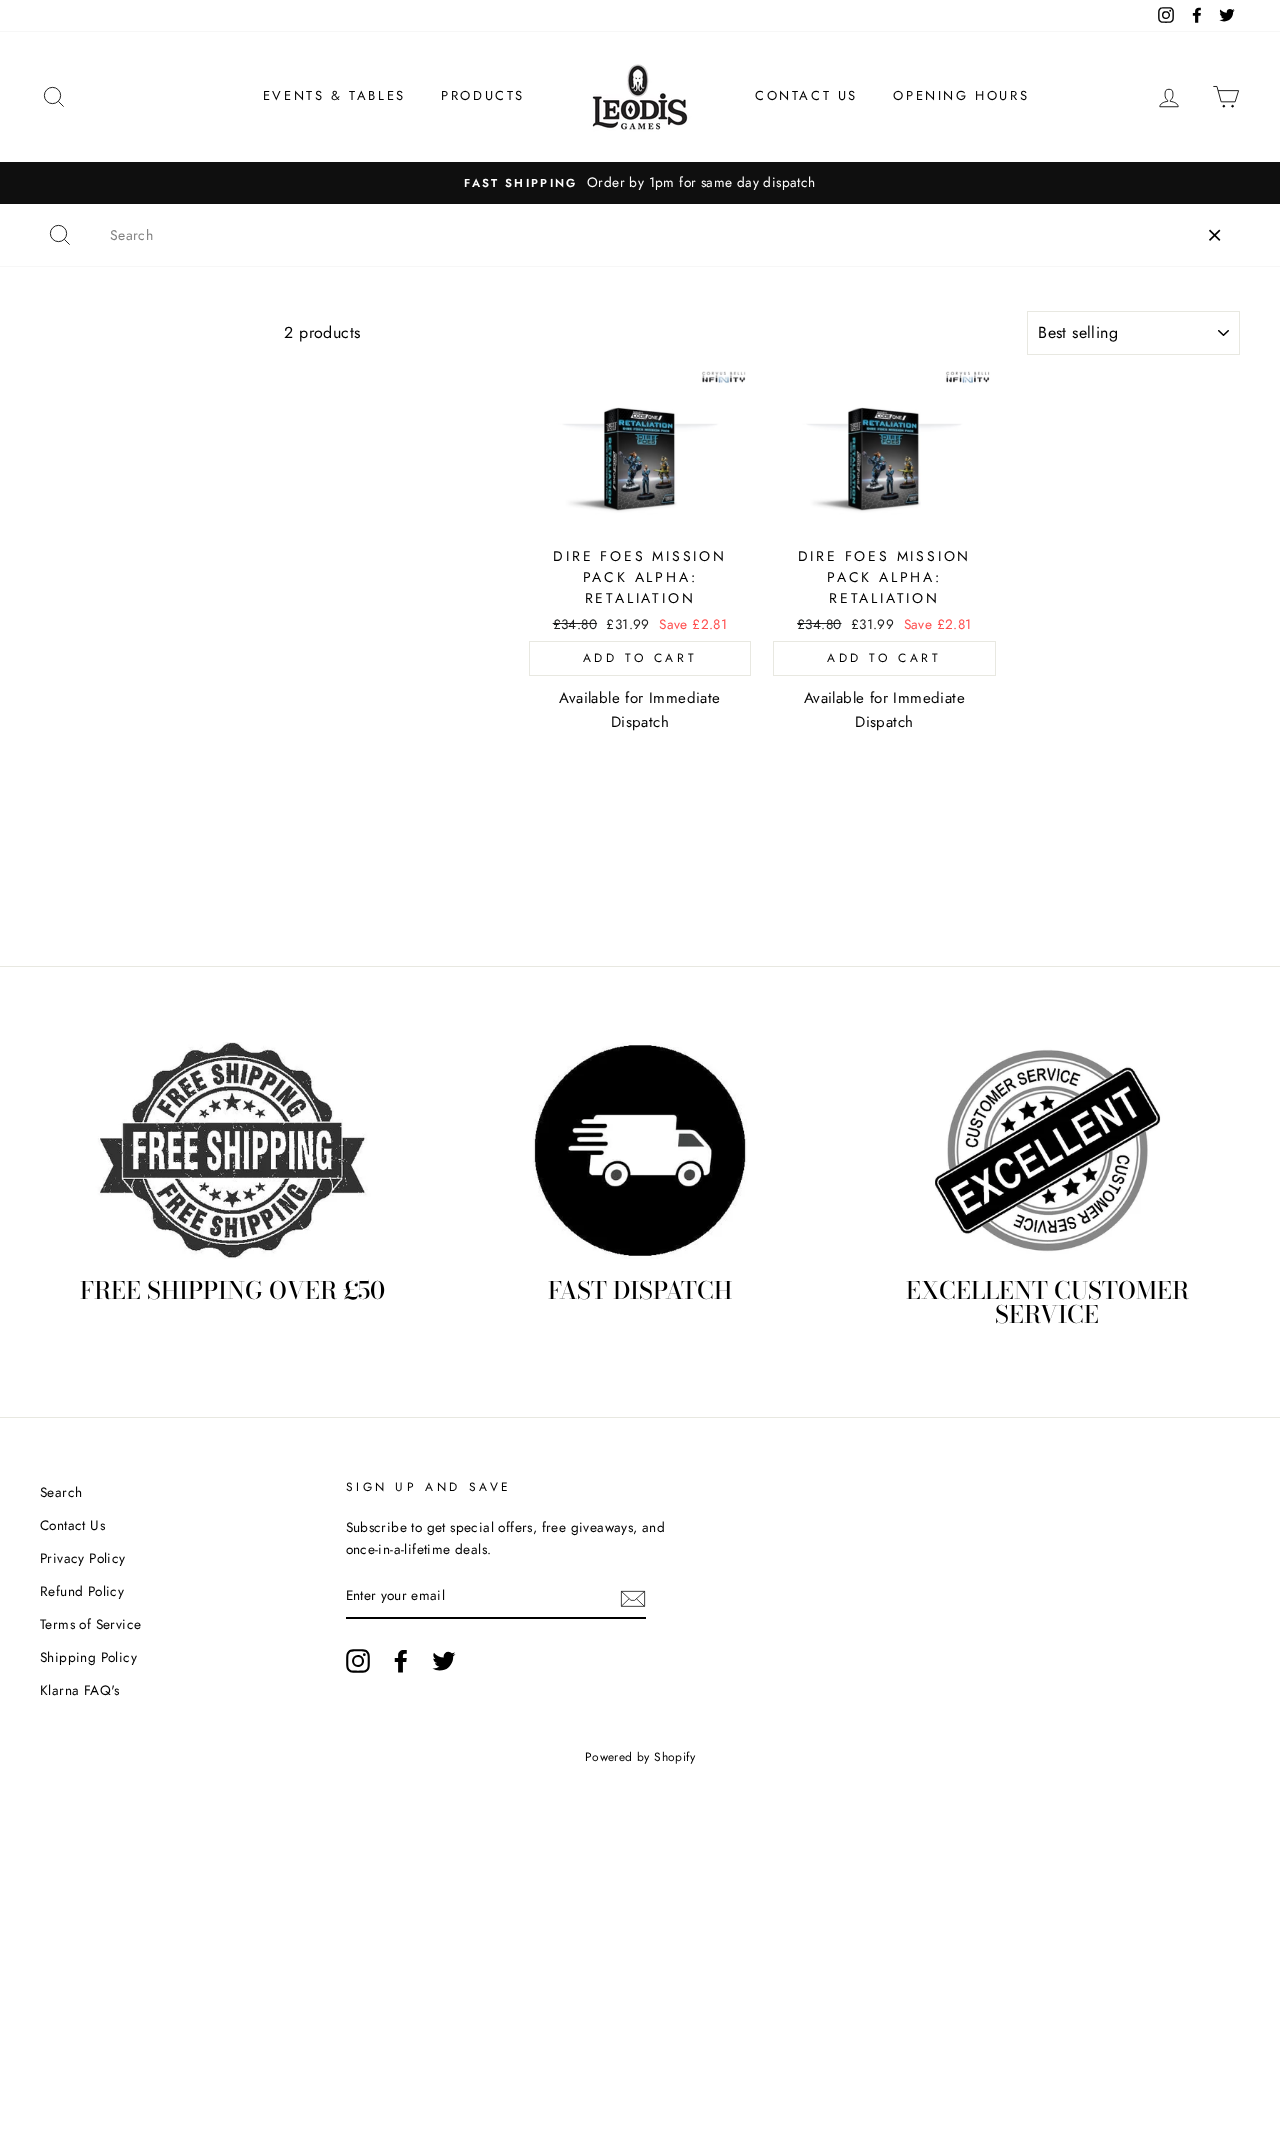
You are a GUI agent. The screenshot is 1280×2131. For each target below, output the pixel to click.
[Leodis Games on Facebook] (401, 1661)
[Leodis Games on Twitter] (444, 1661)
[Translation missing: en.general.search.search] (60, 235)
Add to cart (640, 658)
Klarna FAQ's (80, 1690)
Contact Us (806, 95)
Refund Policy (82, 1591)
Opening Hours (961, 95)
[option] (640, 183)
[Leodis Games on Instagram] (358, 1661)
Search (61, 1492)
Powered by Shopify (640, 1757)
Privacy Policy (83, 1558)
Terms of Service (90, 1624)
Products (483, 95)
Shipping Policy (88, 1657)
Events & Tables (334, 95)
